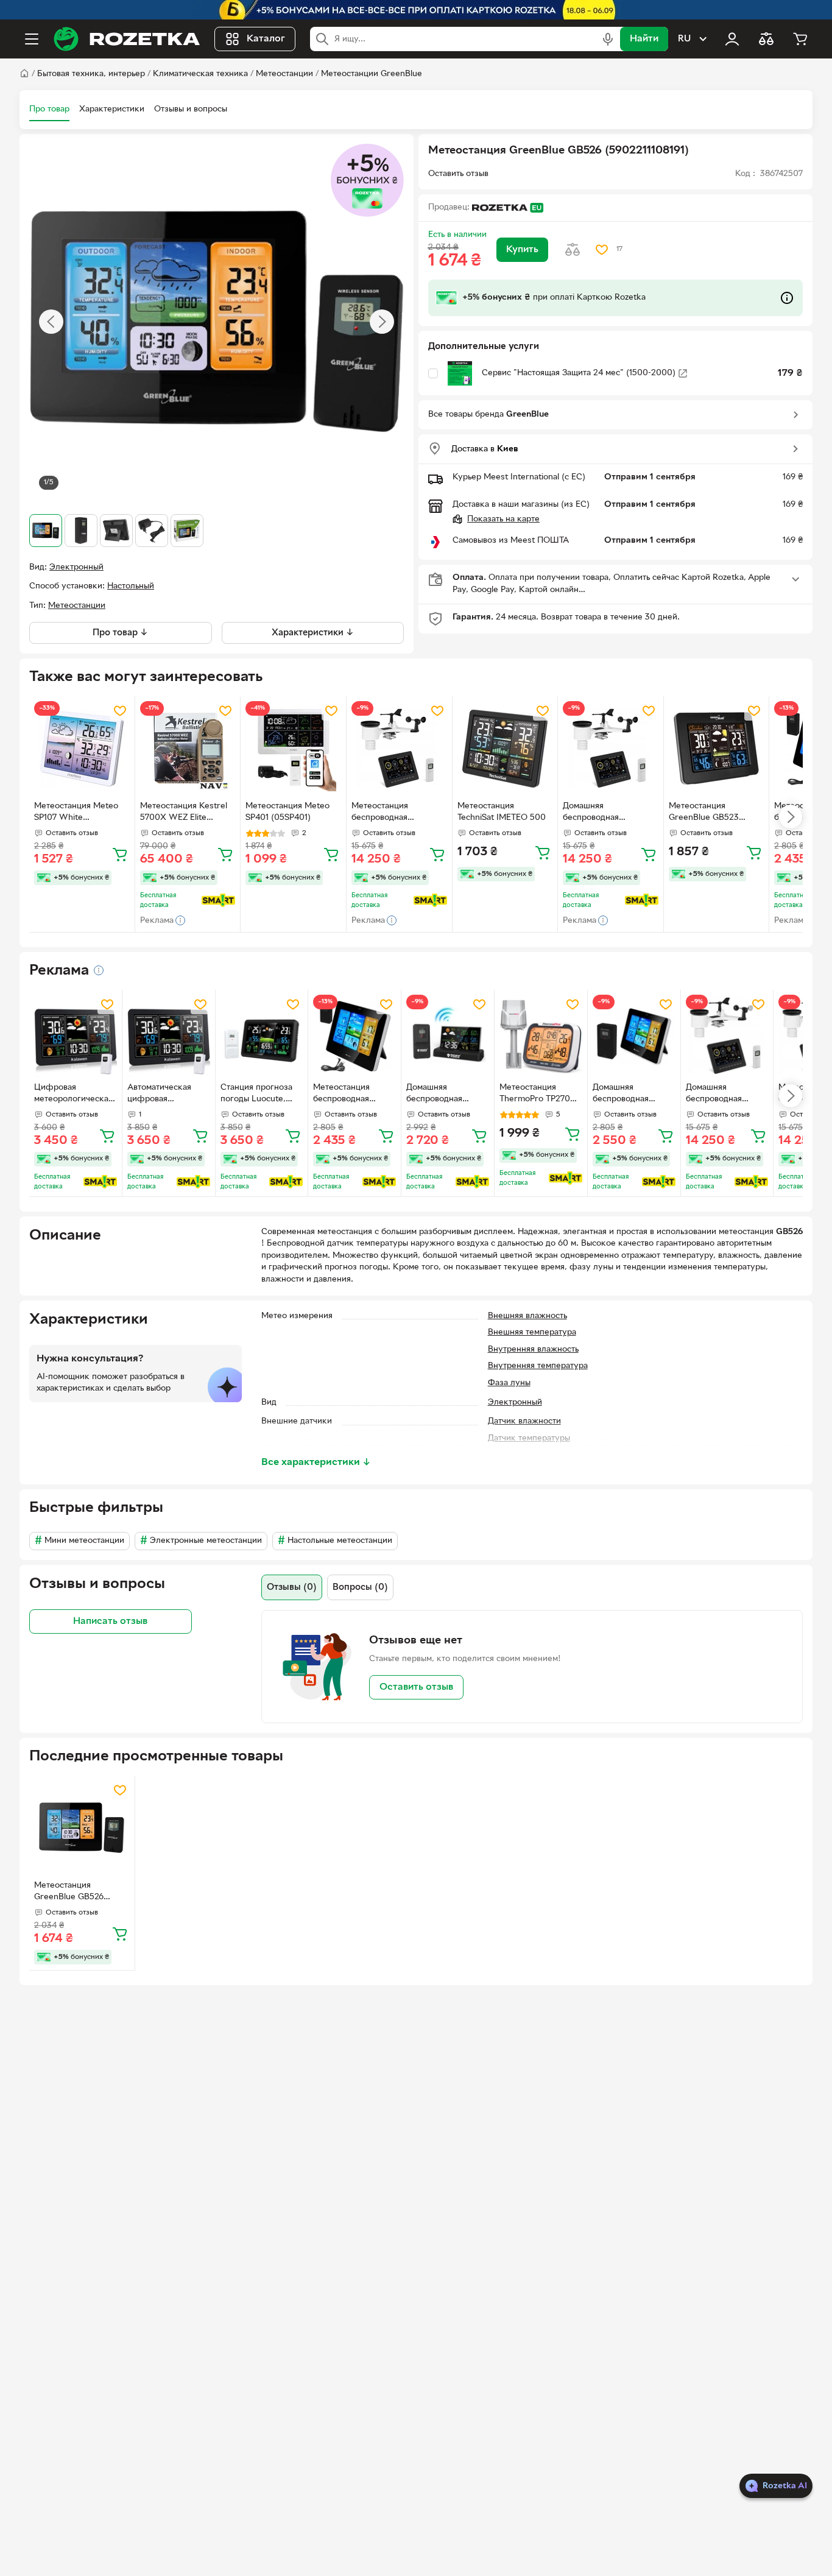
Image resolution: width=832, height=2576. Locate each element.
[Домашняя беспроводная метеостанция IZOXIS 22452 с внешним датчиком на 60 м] (634, 1036)
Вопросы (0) (360, 1587)
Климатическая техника (200, 74)
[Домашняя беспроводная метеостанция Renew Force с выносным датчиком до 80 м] (448, 1036)
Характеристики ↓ (313, 633)
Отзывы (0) (292, 1587)
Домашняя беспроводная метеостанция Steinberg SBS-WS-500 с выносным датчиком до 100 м (610, 813)
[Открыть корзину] (800, 39)
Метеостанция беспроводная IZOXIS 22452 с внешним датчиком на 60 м (351, 1095)
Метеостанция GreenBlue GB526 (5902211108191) (69, 1893)
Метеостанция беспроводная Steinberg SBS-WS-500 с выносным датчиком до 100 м (397, 813)
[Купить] (120, 854)
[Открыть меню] (32, 39)
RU (684, 39)
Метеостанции (284, 74)
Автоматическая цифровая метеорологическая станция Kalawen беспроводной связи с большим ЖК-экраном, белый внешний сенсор (168, 1095)
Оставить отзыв (416, 1687)
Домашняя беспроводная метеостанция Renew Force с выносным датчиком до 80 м (446, 1095)
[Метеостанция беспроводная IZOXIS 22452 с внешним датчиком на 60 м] (354, 1036)
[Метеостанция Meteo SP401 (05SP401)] (293, 749)
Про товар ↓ (120, 633)
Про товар (49, 109)
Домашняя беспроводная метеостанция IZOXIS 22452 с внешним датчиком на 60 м (630, 1095)
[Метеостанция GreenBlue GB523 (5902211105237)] (717, 749)
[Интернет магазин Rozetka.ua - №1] (127, 39)
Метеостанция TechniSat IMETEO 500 (502, 812)
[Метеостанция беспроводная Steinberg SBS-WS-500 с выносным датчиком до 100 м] (399, 749)
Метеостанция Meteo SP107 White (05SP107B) (76, 813)
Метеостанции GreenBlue (372, 74)
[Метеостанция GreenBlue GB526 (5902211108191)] (82, 1828)
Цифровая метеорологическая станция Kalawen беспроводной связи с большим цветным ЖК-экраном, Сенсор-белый (75, 1095)
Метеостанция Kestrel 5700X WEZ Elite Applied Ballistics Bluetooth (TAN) (184, 813)
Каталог (266, 39)
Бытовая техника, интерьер (91, 74)
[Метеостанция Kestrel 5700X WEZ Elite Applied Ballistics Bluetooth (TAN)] (188, 749)
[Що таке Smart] (218, 900)
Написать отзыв (110, 1621)
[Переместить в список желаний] (602, 250)
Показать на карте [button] (503, 519)
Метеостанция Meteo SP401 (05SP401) (287, 812)
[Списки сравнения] (766, 39)
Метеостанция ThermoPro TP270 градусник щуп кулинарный (535, 1095)
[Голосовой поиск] (608, 39)
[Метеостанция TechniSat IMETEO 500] (505, 749)
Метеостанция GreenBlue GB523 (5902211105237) (704, 813)
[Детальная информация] (99, 970)
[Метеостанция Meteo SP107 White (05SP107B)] (82, 749)
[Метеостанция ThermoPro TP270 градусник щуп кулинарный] (541, 1036)
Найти (644, 39)
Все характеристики (316, 1463)
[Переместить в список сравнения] (573, 250)
